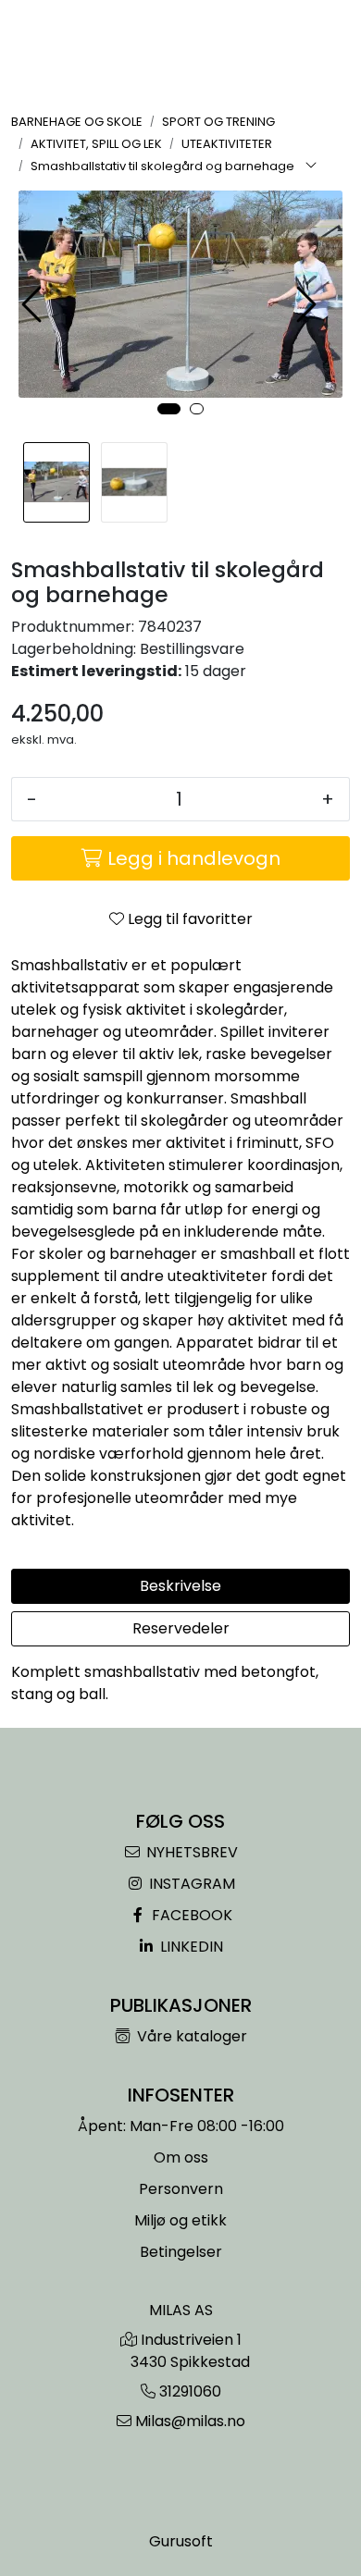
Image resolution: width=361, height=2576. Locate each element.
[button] (169, 409)
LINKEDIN (190, 1947)
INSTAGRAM (190, 1884)
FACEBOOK (190, 1915)
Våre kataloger (190, 2036)
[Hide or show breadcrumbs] (311, 166)
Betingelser (181, 2252)
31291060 (190, 2391)
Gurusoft (181, 2541)
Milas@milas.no (190, 2421)
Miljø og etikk (180, 2220)
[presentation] (34, 305)
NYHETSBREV (190, 1852)
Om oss (181, 2157)
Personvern (181, 2189)
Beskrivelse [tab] (180, 1586)
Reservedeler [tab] (181, 1628)
